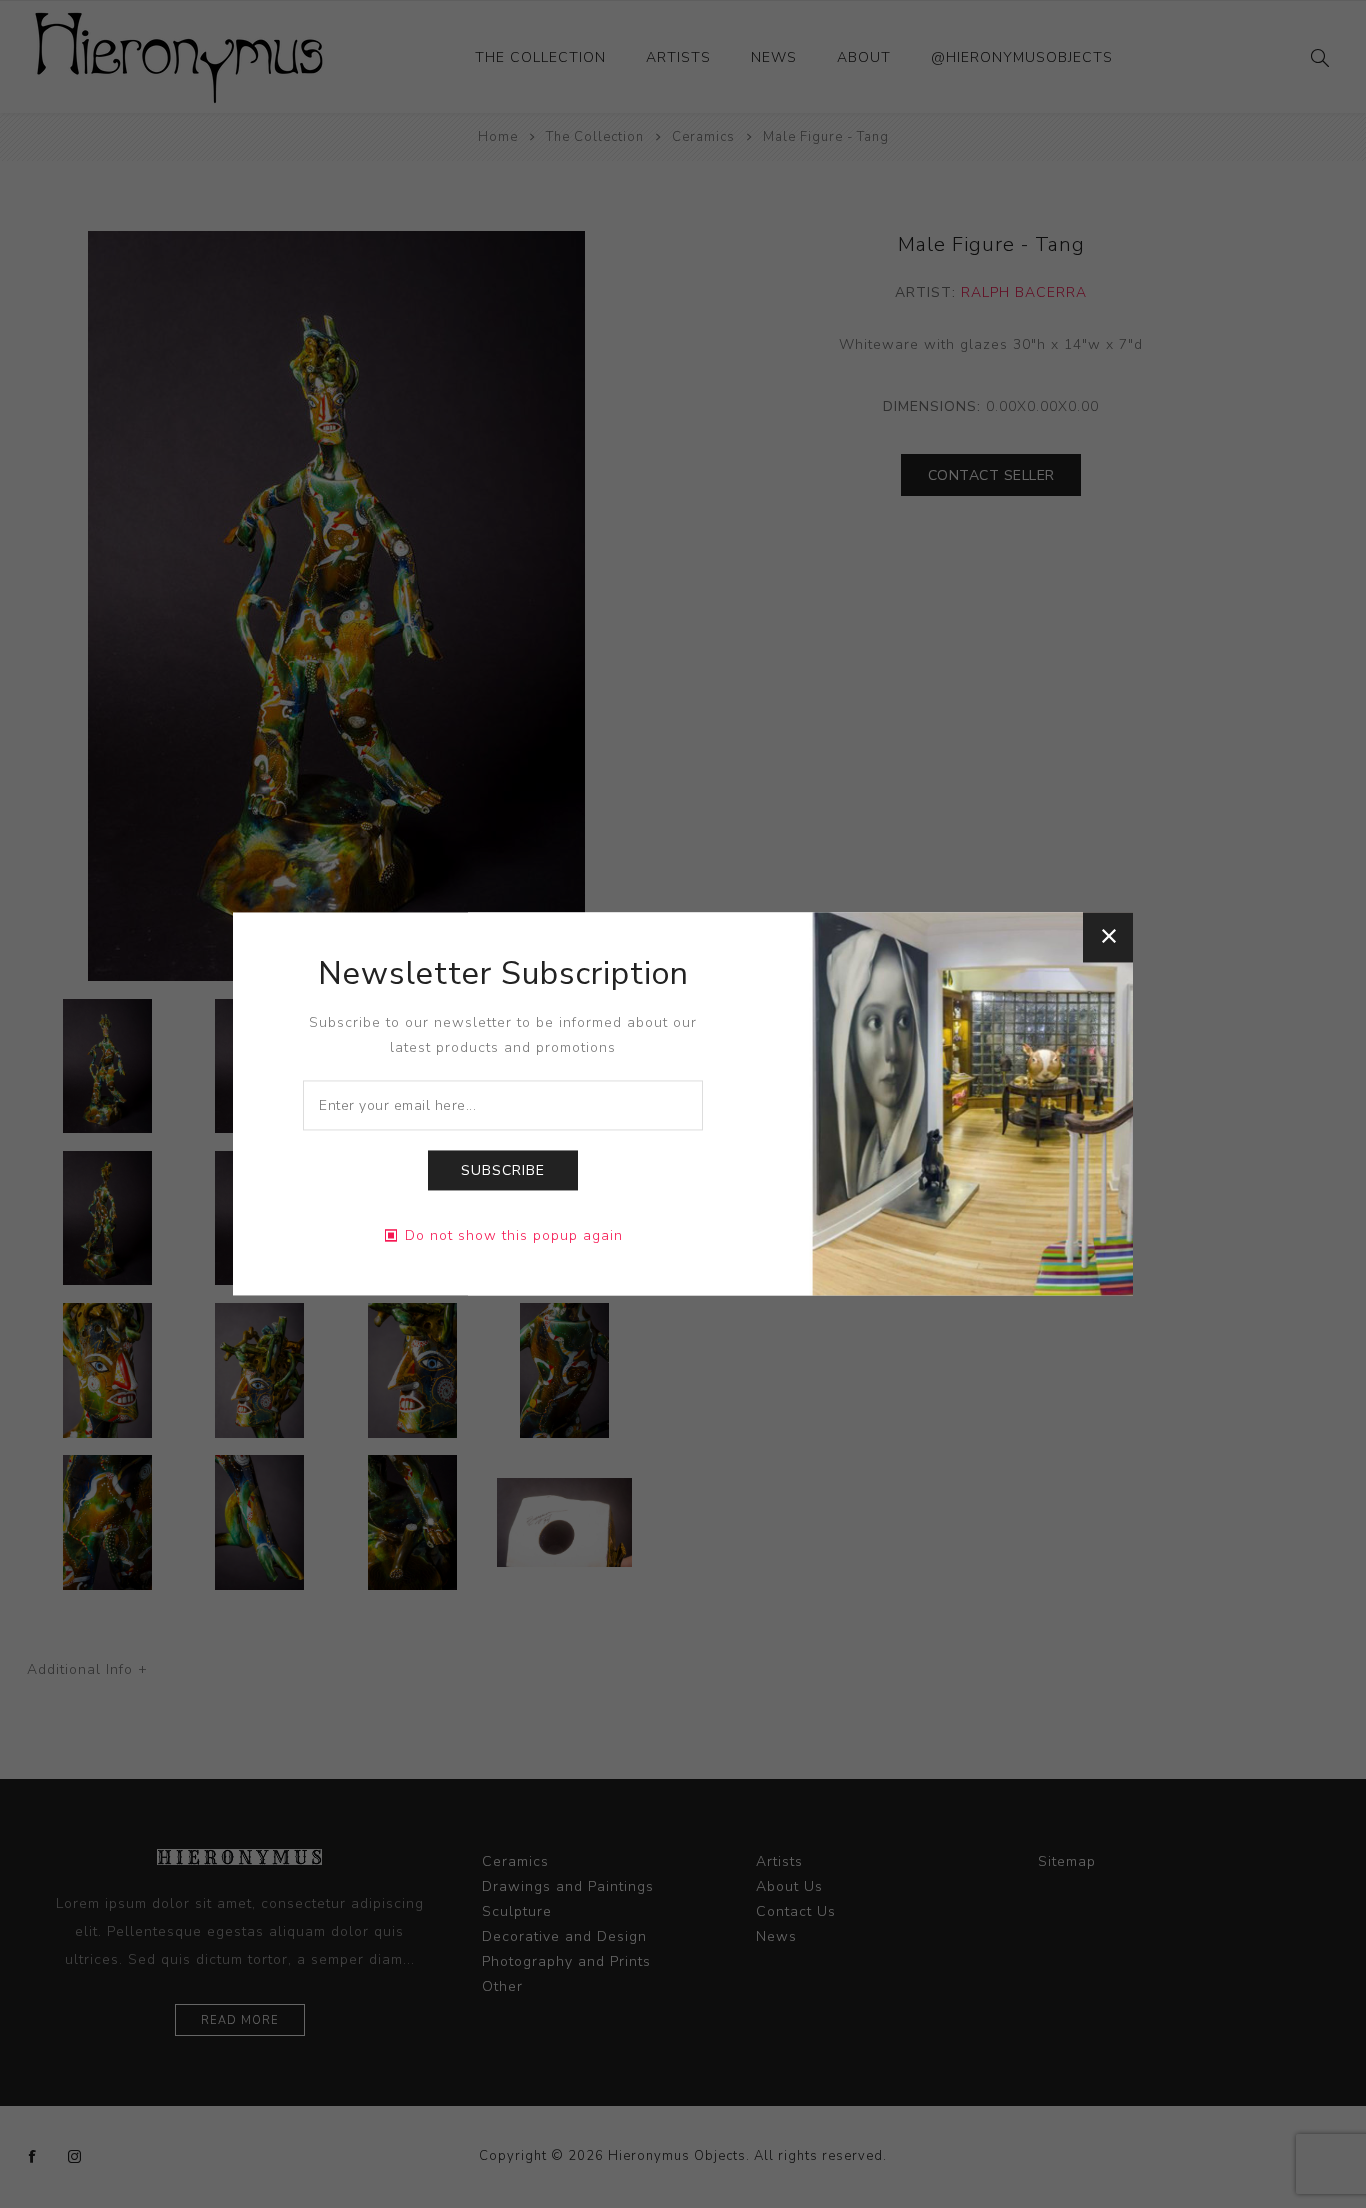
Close (1108, 937)
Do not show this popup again (514, 1236)
